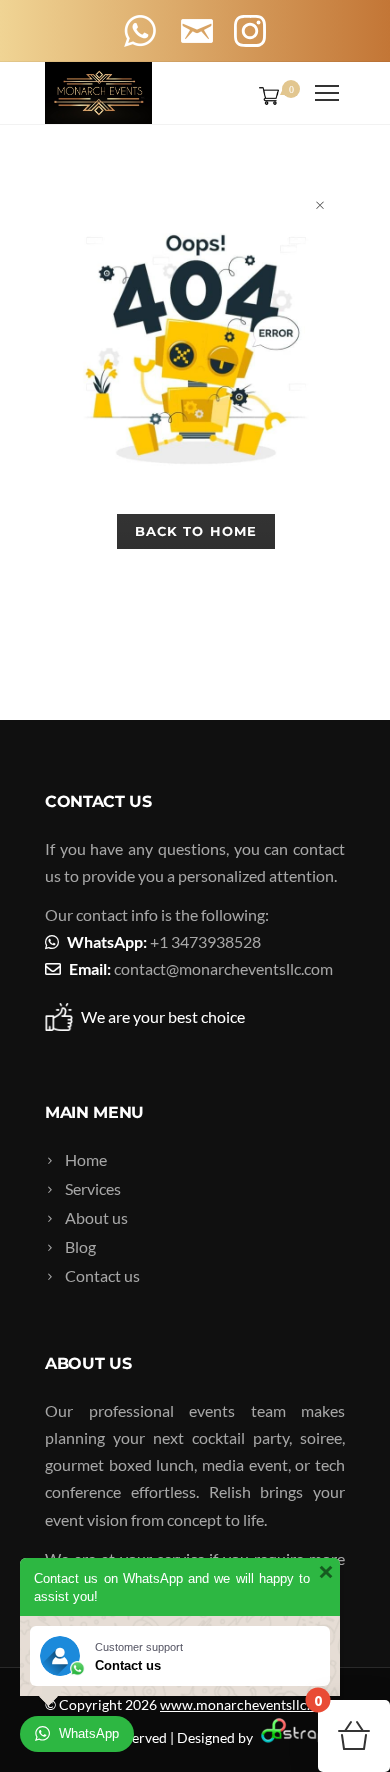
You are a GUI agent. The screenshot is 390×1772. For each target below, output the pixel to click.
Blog (80, 1246)
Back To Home (195, 531)
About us (96, 1217)
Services (93, 1188)
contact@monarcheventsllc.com (223, 968)
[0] (265, 95)
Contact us (102, 1275)
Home (86, 1159)
